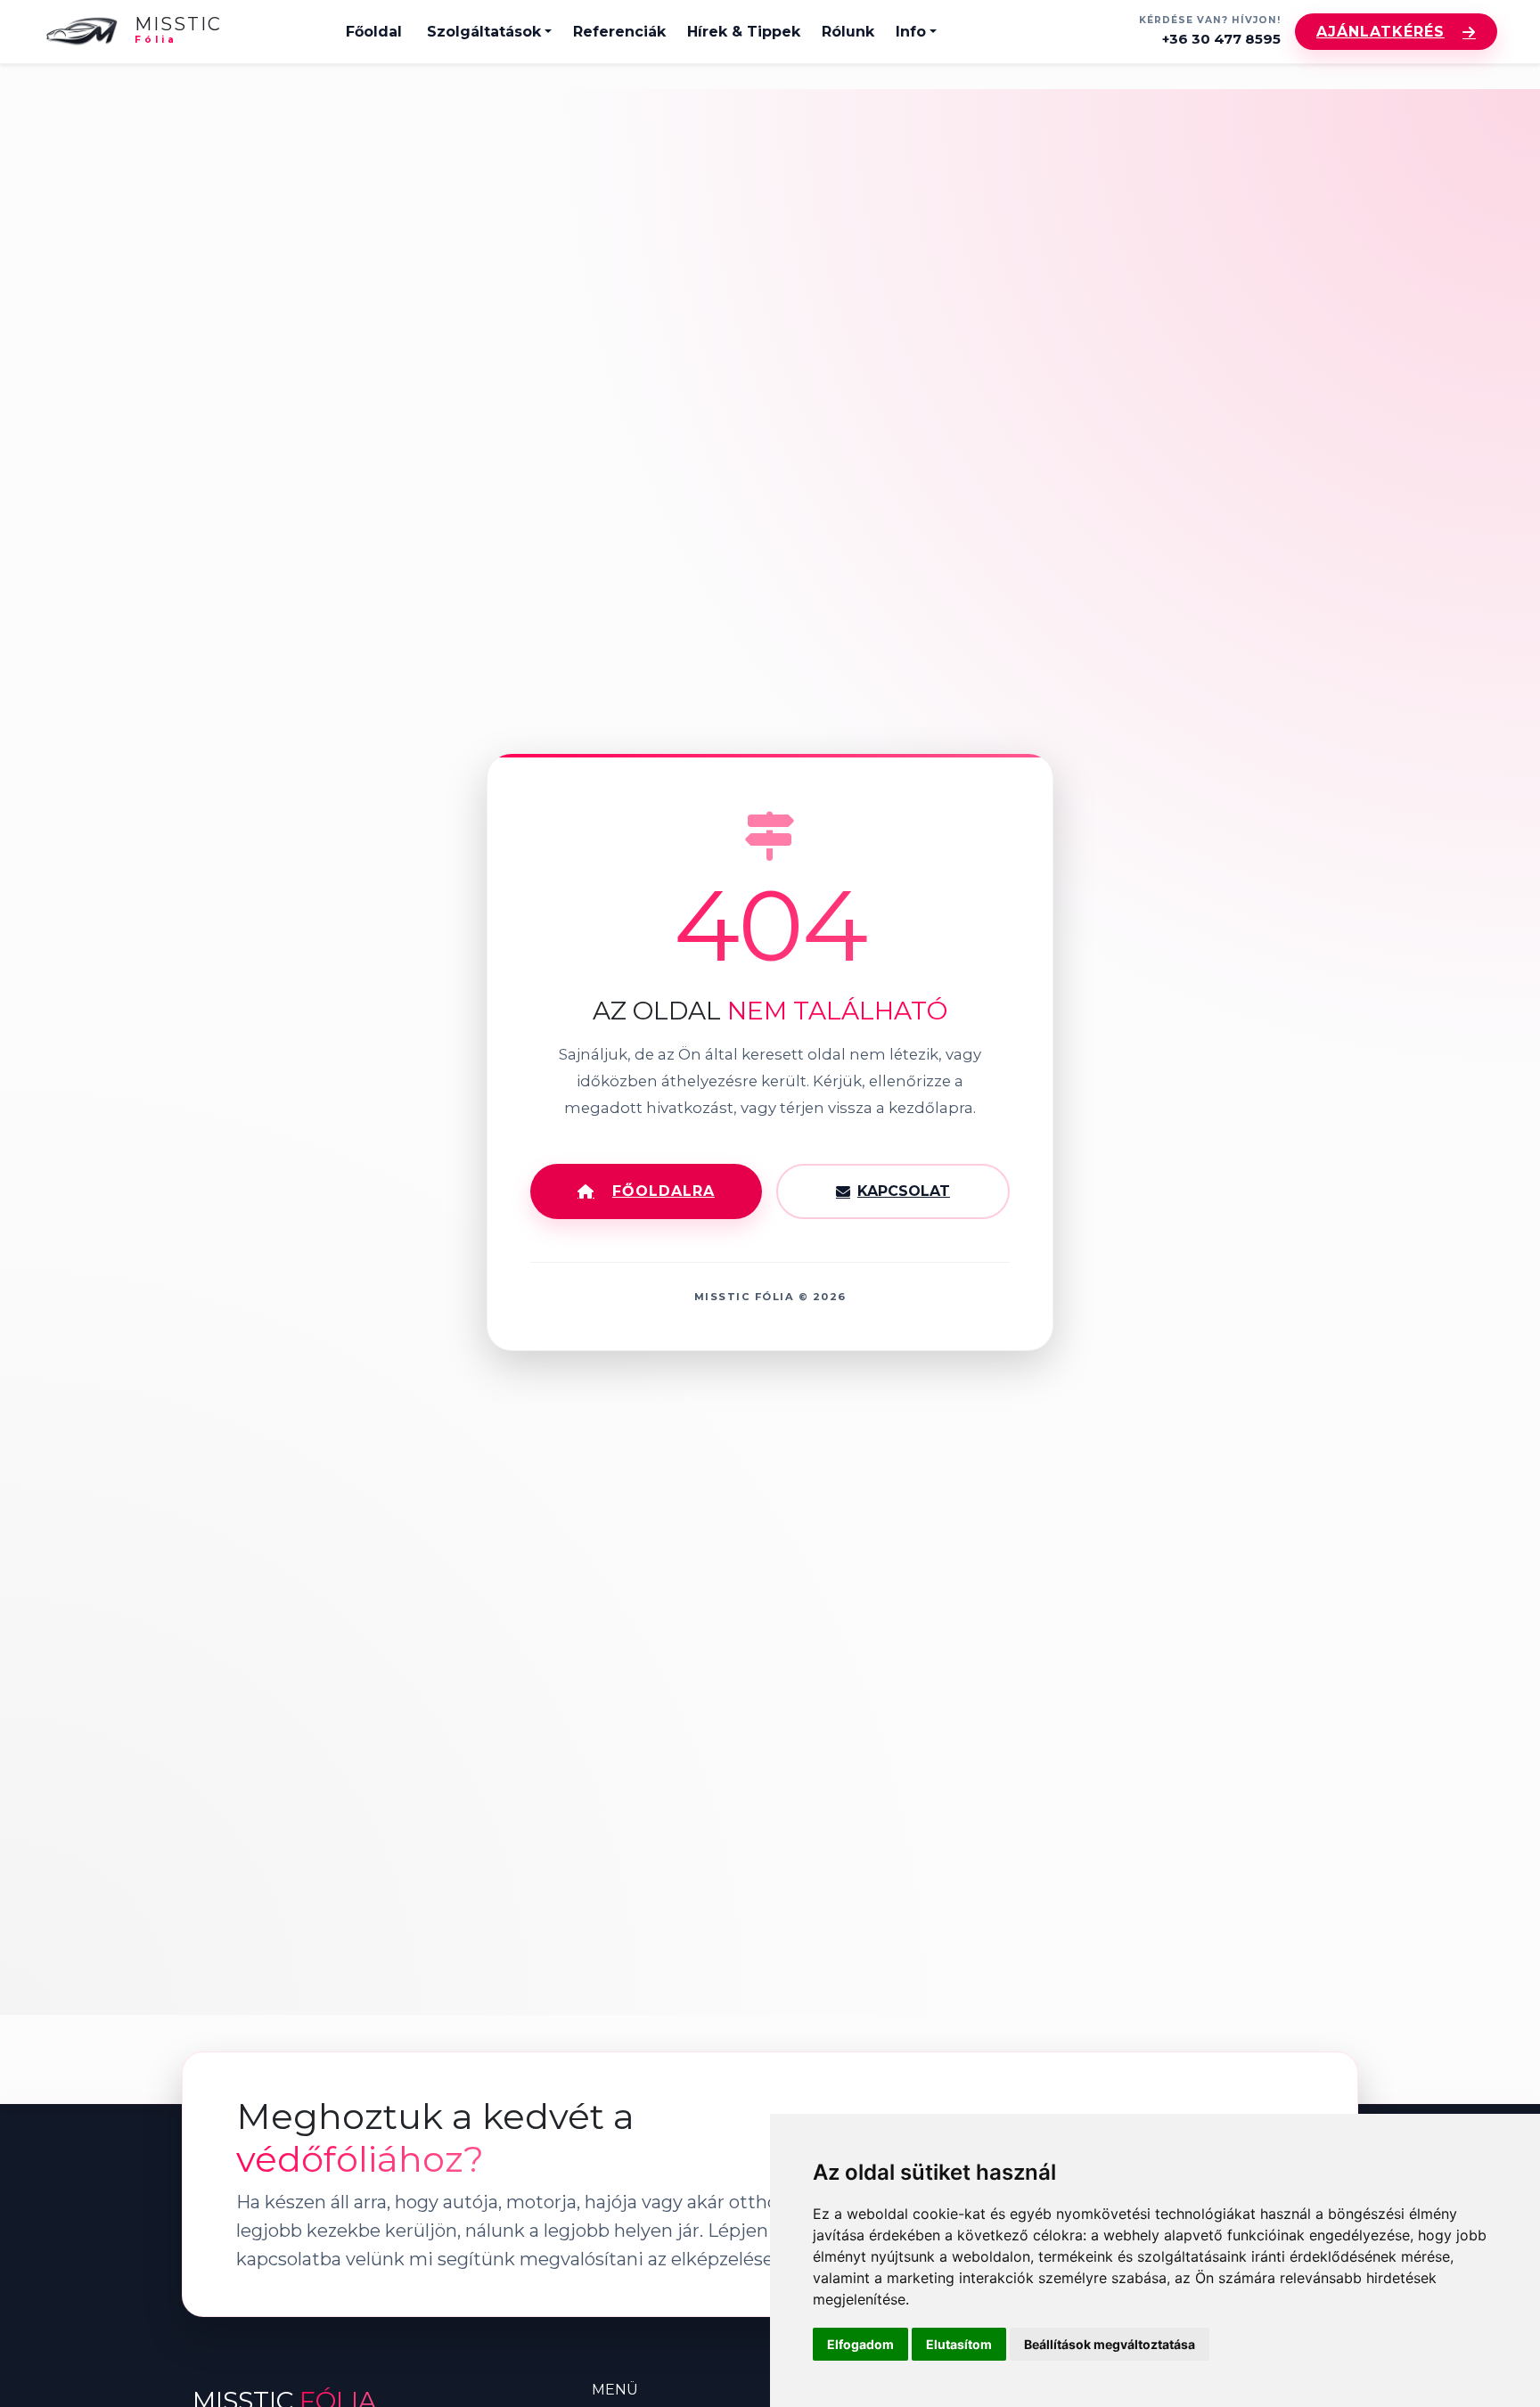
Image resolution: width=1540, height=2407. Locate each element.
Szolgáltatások (484, 32)
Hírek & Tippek (744, 32)
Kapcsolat (904, 1191)
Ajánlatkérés (1380, 32)
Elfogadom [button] (860, 2344)
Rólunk (848, 32)
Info (911, 32)
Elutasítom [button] (959, 2344)
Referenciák (619, 32)
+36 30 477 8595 (1221, 39)
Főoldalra (664, 1191)
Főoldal (374, 32)
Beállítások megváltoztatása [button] (1110, 2344)
